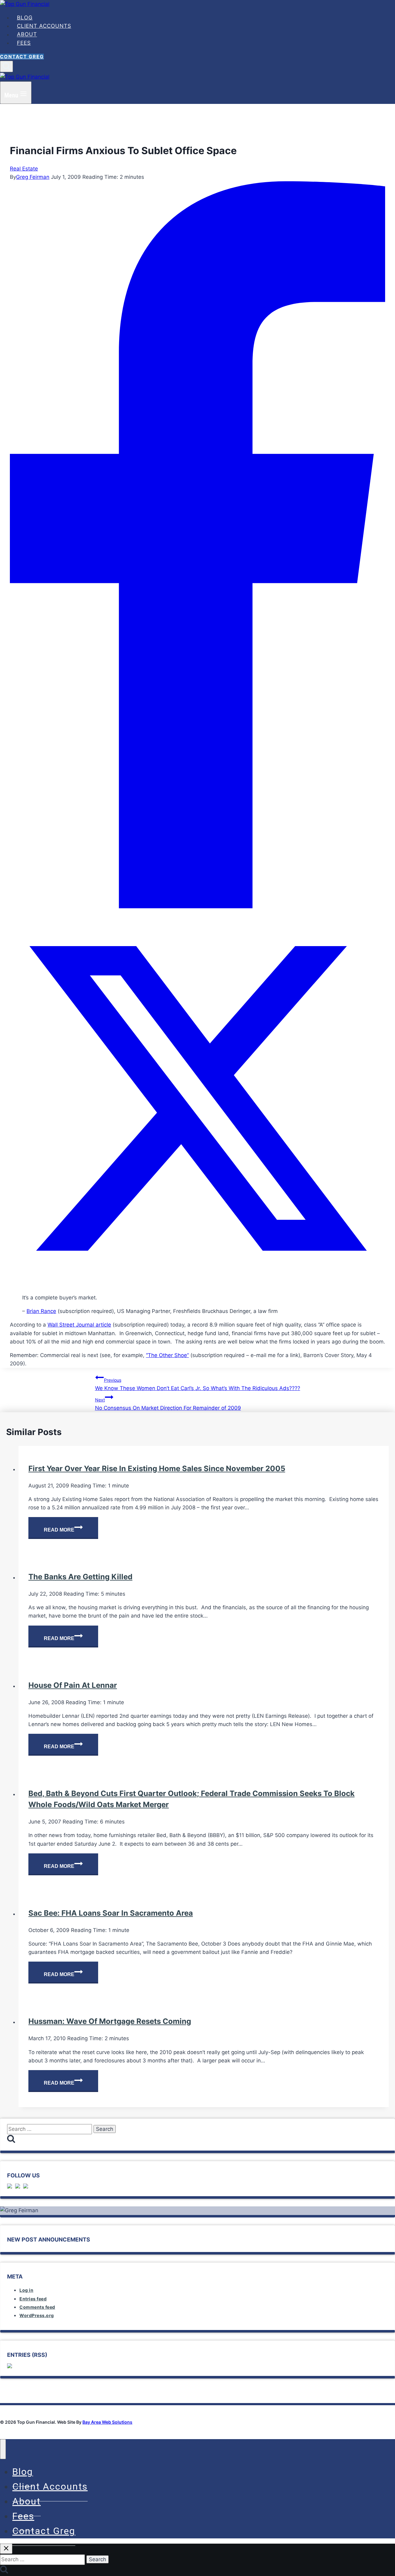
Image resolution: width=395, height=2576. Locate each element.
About (27, 35)
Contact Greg (22, 57)
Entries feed (33, 2299)
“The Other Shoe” (167, 1355)
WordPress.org (37, 2315)
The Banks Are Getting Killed (80, 1577)
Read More (71, 1531)
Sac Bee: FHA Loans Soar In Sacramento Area (111, 1913)
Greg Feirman (33, 177)
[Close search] (6, 2549)
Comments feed (37, 2307)
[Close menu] (3, 2449)
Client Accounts (44, 26)
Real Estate (24, 169)
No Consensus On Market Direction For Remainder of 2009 (168, 1404)
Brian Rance (41, 1311)
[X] (197, 1284)
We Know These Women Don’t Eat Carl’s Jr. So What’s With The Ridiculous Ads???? (198, 1384)
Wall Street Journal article (79, 1325)
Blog (25, 18)
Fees (24, 43)
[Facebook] (197, 907)
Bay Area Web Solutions (107, 2422)
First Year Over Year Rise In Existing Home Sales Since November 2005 (157, 1468)
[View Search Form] (6, 66)
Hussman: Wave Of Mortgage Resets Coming (110, 2021)
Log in (26, 2290)
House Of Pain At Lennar (73, 1685)
